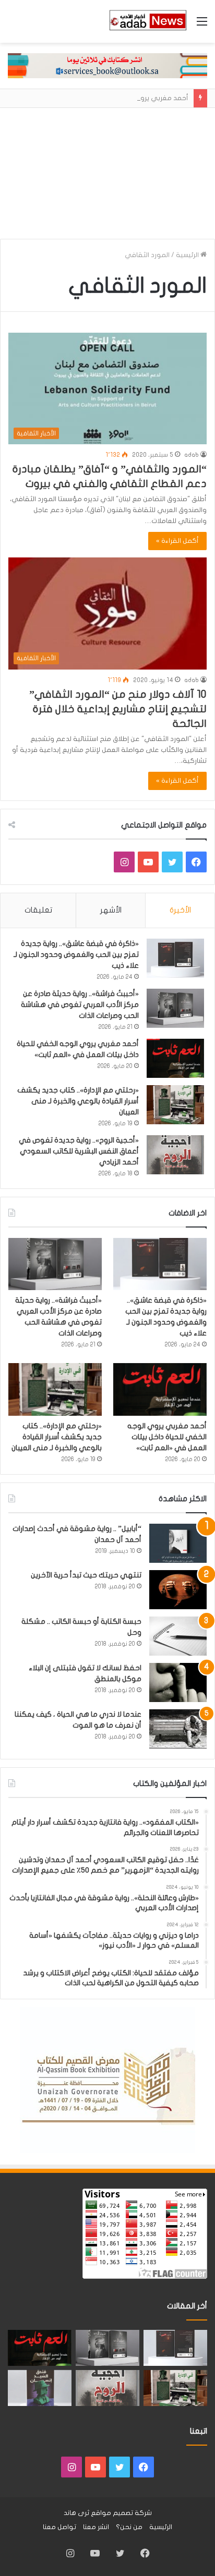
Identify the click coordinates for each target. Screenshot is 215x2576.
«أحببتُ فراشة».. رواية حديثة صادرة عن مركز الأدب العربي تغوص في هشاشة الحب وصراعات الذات (80, 1005)
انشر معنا (96, 2527)
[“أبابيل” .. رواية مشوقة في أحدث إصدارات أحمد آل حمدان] (178, 1543)
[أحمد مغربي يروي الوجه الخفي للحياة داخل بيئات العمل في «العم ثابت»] (175, 1058)
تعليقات (38, 910)
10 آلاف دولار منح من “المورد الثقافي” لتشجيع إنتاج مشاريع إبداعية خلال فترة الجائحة (118, 709)
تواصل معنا (59, 2527)
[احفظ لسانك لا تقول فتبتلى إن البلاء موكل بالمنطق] (178, 1682)
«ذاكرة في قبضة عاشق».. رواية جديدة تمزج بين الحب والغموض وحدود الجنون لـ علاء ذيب (76, 955)
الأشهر (111, 910)
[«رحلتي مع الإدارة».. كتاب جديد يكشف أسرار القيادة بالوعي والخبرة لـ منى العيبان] (175, 1105)
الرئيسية (188, 255)
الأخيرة (180, 910)
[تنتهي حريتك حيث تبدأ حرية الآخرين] (178, 1590)
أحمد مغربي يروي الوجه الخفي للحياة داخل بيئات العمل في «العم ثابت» (167, 1437)
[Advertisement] (107, 169)
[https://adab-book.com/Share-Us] (107, 65)
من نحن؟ (129, 2527)
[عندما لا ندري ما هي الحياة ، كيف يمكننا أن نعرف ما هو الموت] (178, 1729)
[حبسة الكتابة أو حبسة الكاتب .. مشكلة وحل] (178, 1636)
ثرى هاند (76, 2513)
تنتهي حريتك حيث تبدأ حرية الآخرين (86, 1575)
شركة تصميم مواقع (121, 2513)
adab (192, 455)
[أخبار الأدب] (147, 21)
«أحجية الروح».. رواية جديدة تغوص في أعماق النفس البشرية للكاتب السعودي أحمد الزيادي (79, 1151)
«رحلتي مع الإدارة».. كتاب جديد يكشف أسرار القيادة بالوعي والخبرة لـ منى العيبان (78, 1101)
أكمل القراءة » (177, 541)
